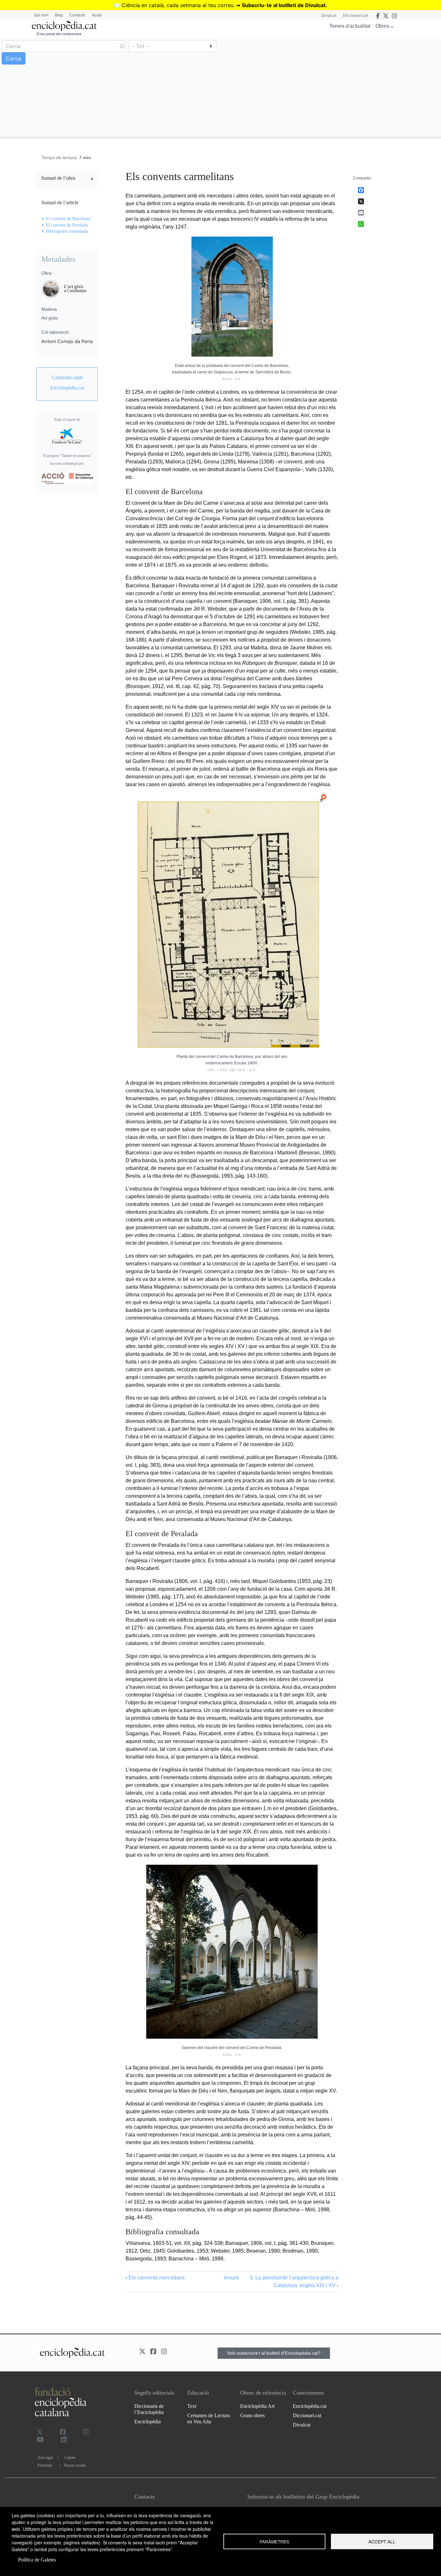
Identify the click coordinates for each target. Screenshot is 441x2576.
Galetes (70, 2458)
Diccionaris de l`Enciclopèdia (149, 2409)
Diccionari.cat (355, 15)
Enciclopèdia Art (257, 2406)
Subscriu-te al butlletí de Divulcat (284, 5)
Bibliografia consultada (67, 231)
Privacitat (45, 2465)
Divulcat (329, 15)
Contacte (77, 15)
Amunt (231, 2278)
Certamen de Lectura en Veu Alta (209, 2419)
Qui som (41, 15)
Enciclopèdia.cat (310, 2406)
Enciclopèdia (148, 2422)
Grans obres (252, 2415)
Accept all (382, 2541)
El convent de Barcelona (68, 219)
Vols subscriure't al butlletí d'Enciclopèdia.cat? (274, 2353)
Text (192, 2406)
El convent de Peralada (67, 225)
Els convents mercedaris (155, 2278)
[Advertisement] (330, 87)
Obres (382, 26)
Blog (59, 15)
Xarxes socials (75, 2465)
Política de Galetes (37, 2560)
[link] (67, 179)
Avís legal (45, 2458)
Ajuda (97, 15)
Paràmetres (274, 2541)
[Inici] (64, 26)
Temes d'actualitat (350, 26)
